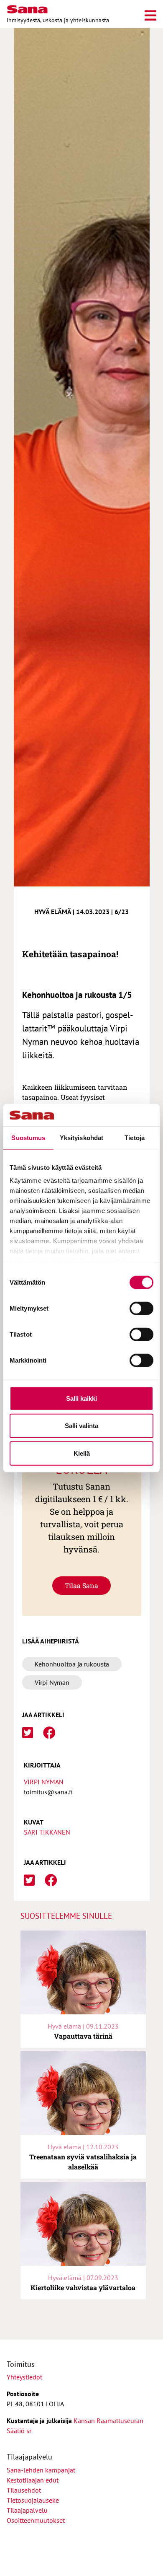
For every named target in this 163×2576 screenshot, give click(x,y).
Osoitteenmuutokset (36, 2520)
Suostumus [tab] (28, 1137)
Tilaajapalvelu (29, 2510)
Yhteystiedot (24, 2377)
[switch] (141, 1308)
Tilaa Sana (81, 1585)
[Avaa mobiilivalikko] (150, 14)
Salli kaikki (81, 1398)
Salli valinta (81, 1426)
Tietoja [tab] (135, 1137)
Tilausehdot (24, 2490)
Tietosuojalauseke (33, 2500)
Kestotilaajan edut (33, 2480)
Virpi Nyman (44, 1782)
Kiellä (82, 1453)
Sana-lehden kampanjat (41, 2470)
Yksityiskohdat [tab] (81, 1137)
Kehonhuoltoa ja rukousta (72, 1664)
